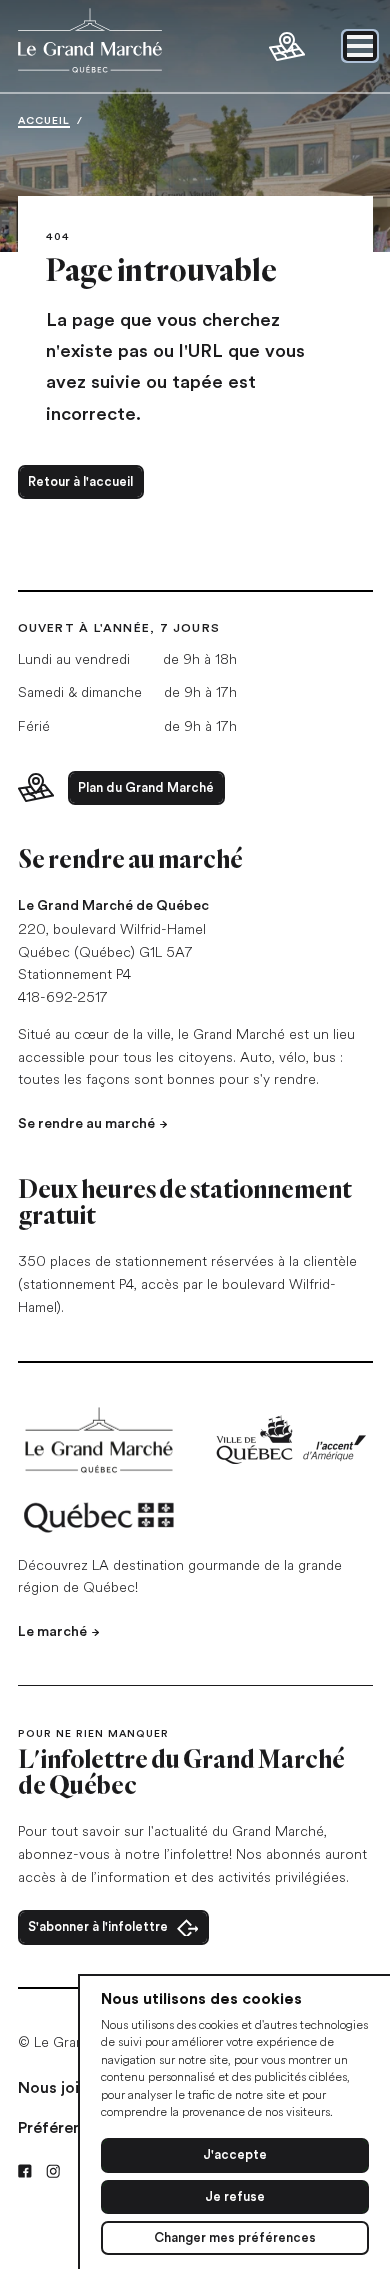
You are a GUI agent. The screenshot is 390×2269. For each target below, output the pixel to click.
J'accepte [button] (235, 2154)
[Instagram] (53, 2171)
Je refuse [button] (235, 2196)
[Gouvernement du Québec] (100, 1517)
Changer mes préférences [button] (235, 2237)
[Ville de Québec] (291, 1440)
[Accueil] (100, 1440)
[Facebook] (25, 2171)
